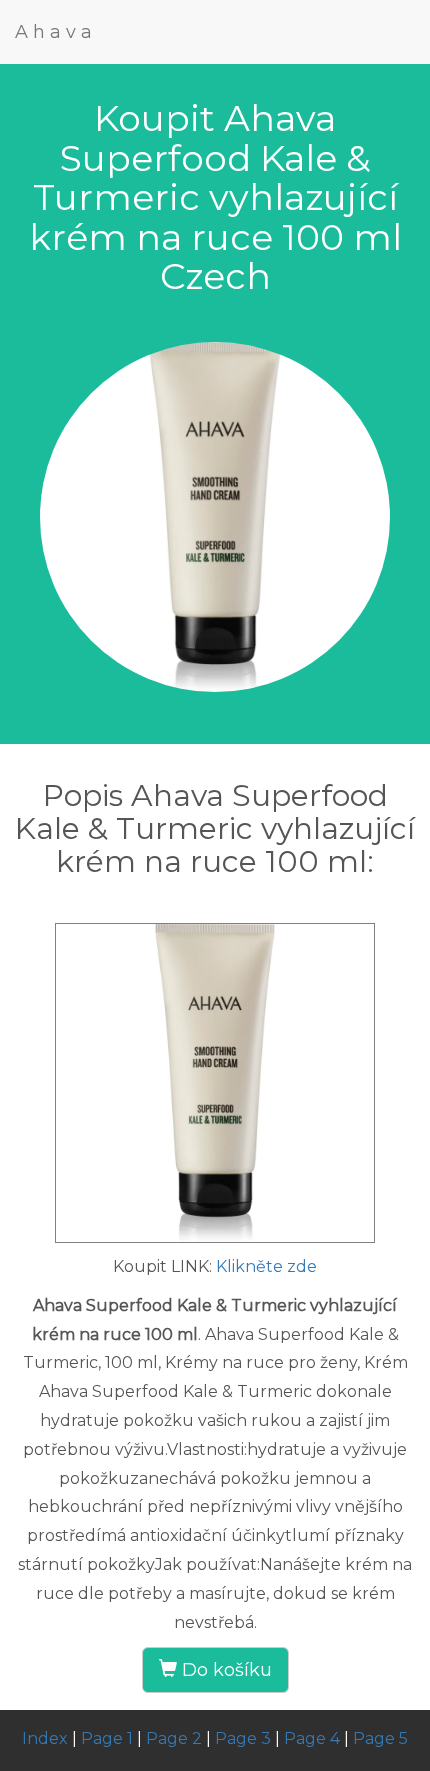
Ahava (56, 32)
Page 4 (312, 1738)
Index (45, 1738)
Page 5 (380, 1738)
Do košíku (224, 1670)
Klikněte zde (266, 1266)
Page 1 (107, 1738)
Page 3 (243, 1738)
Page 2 (174, 1738)
